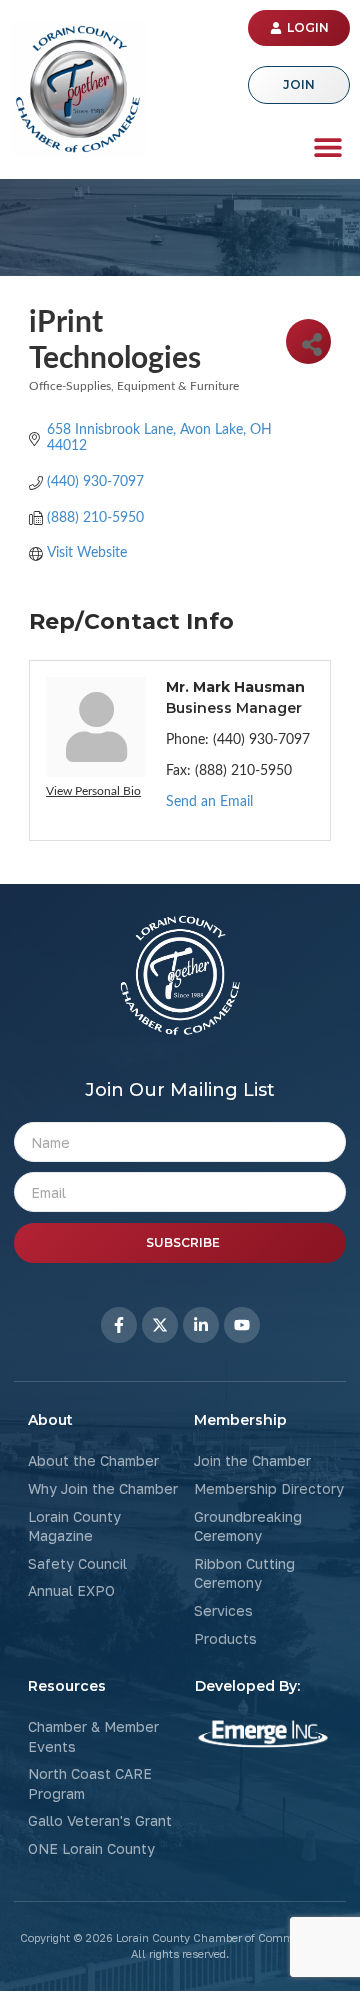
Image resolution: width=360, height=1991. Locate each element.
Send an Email (209, 802)
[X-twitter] (160, 1325)
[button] (327, 146)
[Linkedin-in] (201, 1325)
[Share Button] (308, 341)
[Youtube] (242, 1325)
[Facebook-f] (119, 1325)
